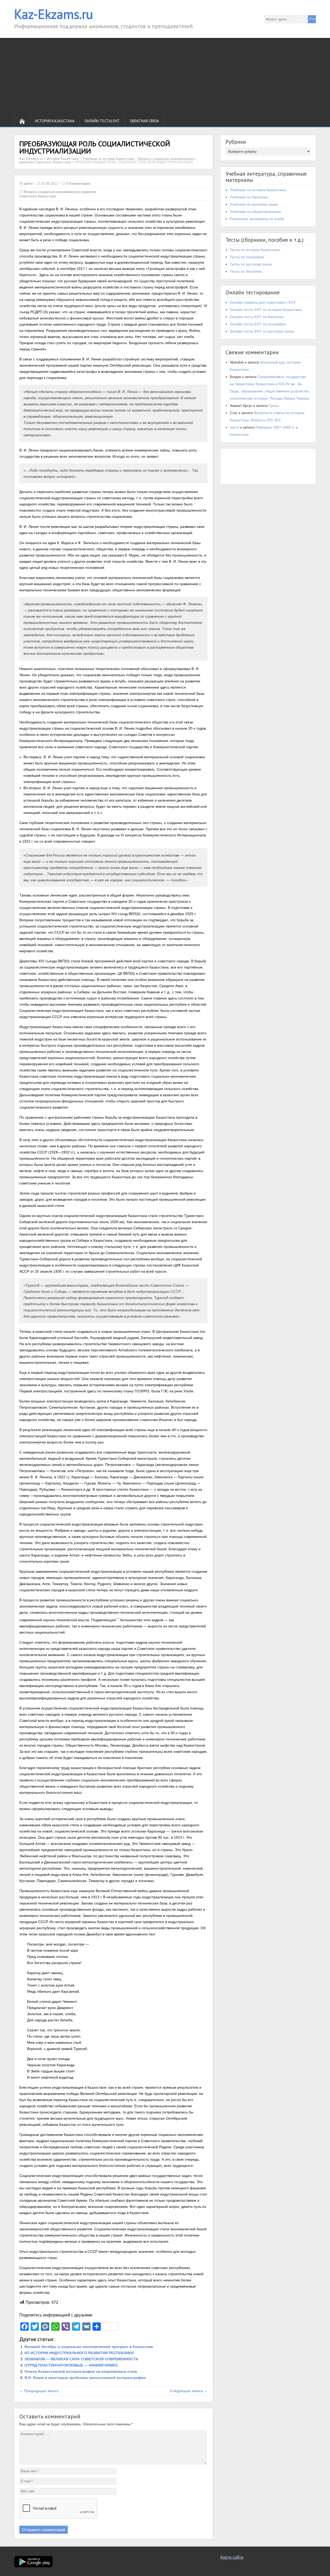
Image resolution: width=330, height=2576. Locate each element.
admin (28, 184)
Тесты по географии (247, 257)
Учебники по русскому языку (254, 204)
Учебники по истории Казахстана (258, 190)
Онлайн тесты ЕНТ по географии (258, 324)
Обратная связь (145, 121)
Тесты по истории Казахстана (255, 250)
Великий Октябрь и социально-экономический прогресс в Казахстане (89, 2347)
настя (234, 427)
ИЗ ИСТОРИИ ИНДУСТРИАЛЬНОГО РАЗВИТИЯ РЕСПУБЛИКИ (79, 2353)
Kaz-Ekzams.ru (54, 14)
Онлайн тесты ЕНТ (102, 121)
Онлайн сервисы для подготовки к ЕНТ (263, 302)
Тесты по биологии (246, 271)
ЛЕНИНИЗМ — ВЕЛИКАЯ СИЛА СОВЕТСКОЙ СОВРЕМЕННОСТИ (81, 2359)
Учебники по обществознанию (255, 212)
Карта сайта (232, 2557)
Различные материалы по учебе (257, 219)
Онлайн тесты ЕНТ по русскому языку (262, 331)
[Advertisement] (165, 77)
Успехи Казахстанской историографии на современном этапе (81, 2371)
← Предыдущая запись (39, 2391)
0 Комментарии (78, 184)
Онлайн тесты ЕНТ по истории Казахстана (266, 310)
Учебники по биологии (249, 197)
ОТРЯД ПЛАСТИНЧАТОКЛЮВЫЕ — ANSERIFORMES (71, 2365)
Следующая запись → (189, 2391)
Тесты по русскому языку (251, 264)
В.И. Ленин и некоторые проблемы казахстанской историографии (85, 2378)
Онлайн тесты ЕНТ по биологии (257, 317)
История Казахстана (55, 121)
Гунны (274, 406)
